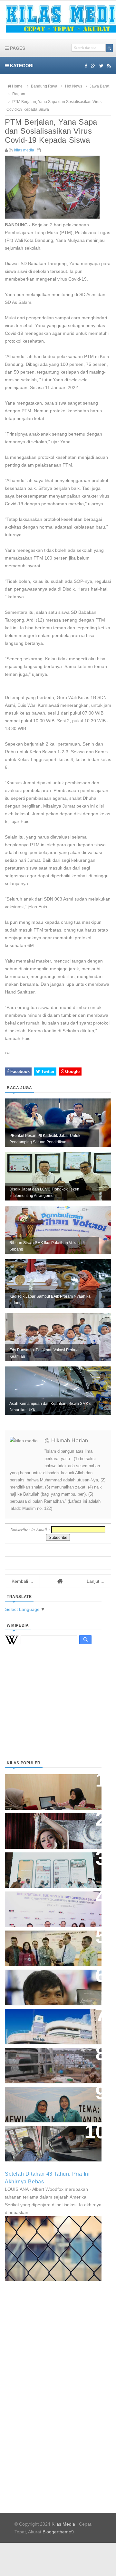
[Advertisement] (53, 1710)
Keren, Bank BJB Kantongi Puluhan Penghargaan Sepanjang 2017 (52, 1906)
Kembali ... (22, 1581)
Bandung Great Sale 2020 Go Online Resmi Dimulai (46, 1864)
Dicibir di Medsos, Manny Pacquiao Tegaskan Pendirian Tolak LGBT (47, 1984)
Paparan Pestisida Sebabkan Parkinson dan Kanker (46, 2059)
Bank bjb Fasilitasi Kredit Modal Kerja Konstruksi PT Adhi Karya (51, 1942)
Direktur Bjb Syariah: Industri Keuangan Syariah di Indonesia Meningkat (50, 1789)
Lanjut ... (96, 1581)
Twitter (47, 1072)
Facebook (19, 1072)
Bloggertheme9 (58, 2532)
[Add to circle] (93, 66)
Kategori (21, 66)
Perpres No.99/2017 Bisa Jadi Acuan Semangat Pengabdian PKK (47, 2101)
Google (72, 1072)
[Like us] (86, 66)
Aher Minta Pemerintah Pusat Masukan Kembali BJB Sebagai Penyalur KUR (49, 2023)
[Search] (109, 48)
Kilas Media (63, 2524)
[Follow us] (101, 66)
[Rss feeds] (109, 66)
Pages (17, 48)
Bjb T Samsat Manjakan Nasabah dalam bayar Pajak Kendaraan (51, 2137)
